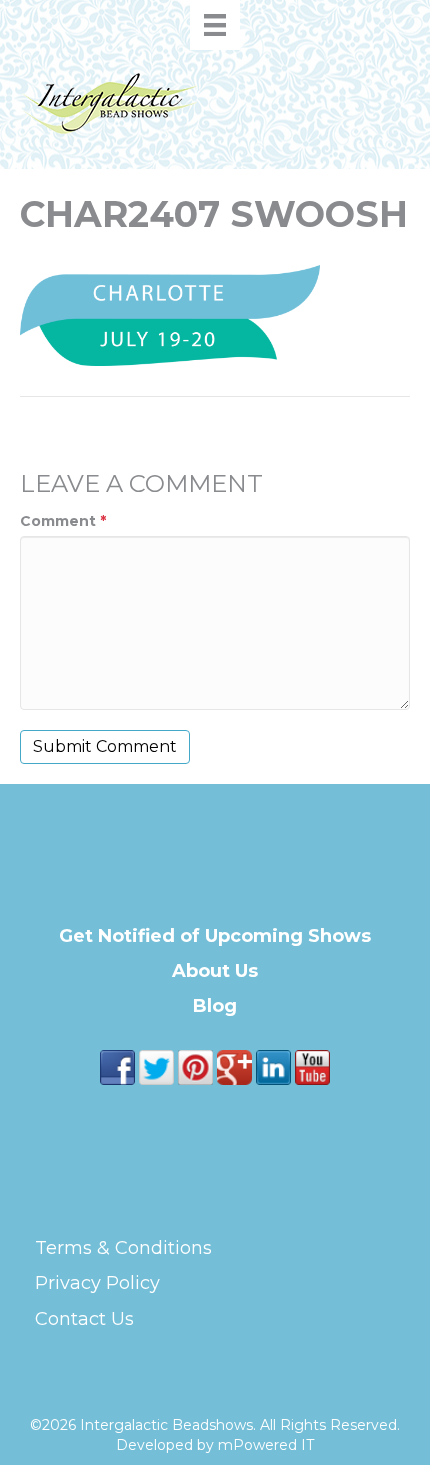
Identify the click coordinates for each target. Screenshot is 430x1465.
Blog (215, 1006)
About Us (215, 971)
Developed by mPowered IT (215, 1445)
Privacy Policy (97, 1283)
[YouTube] (312, 1066)
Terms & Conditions (123, 1248)
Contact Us (84, 1319)
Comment (63, 521)
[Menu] (215, 25)
